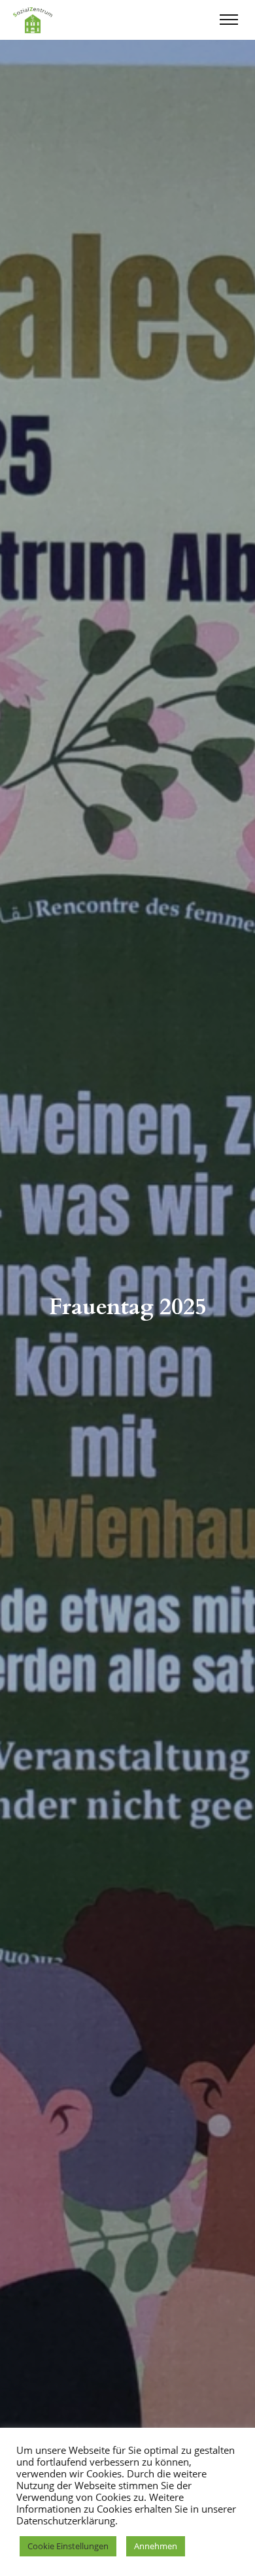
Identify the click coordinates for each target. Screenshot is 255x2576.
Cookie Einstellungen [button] (68, 2546)
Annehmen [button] (156, 2546)
